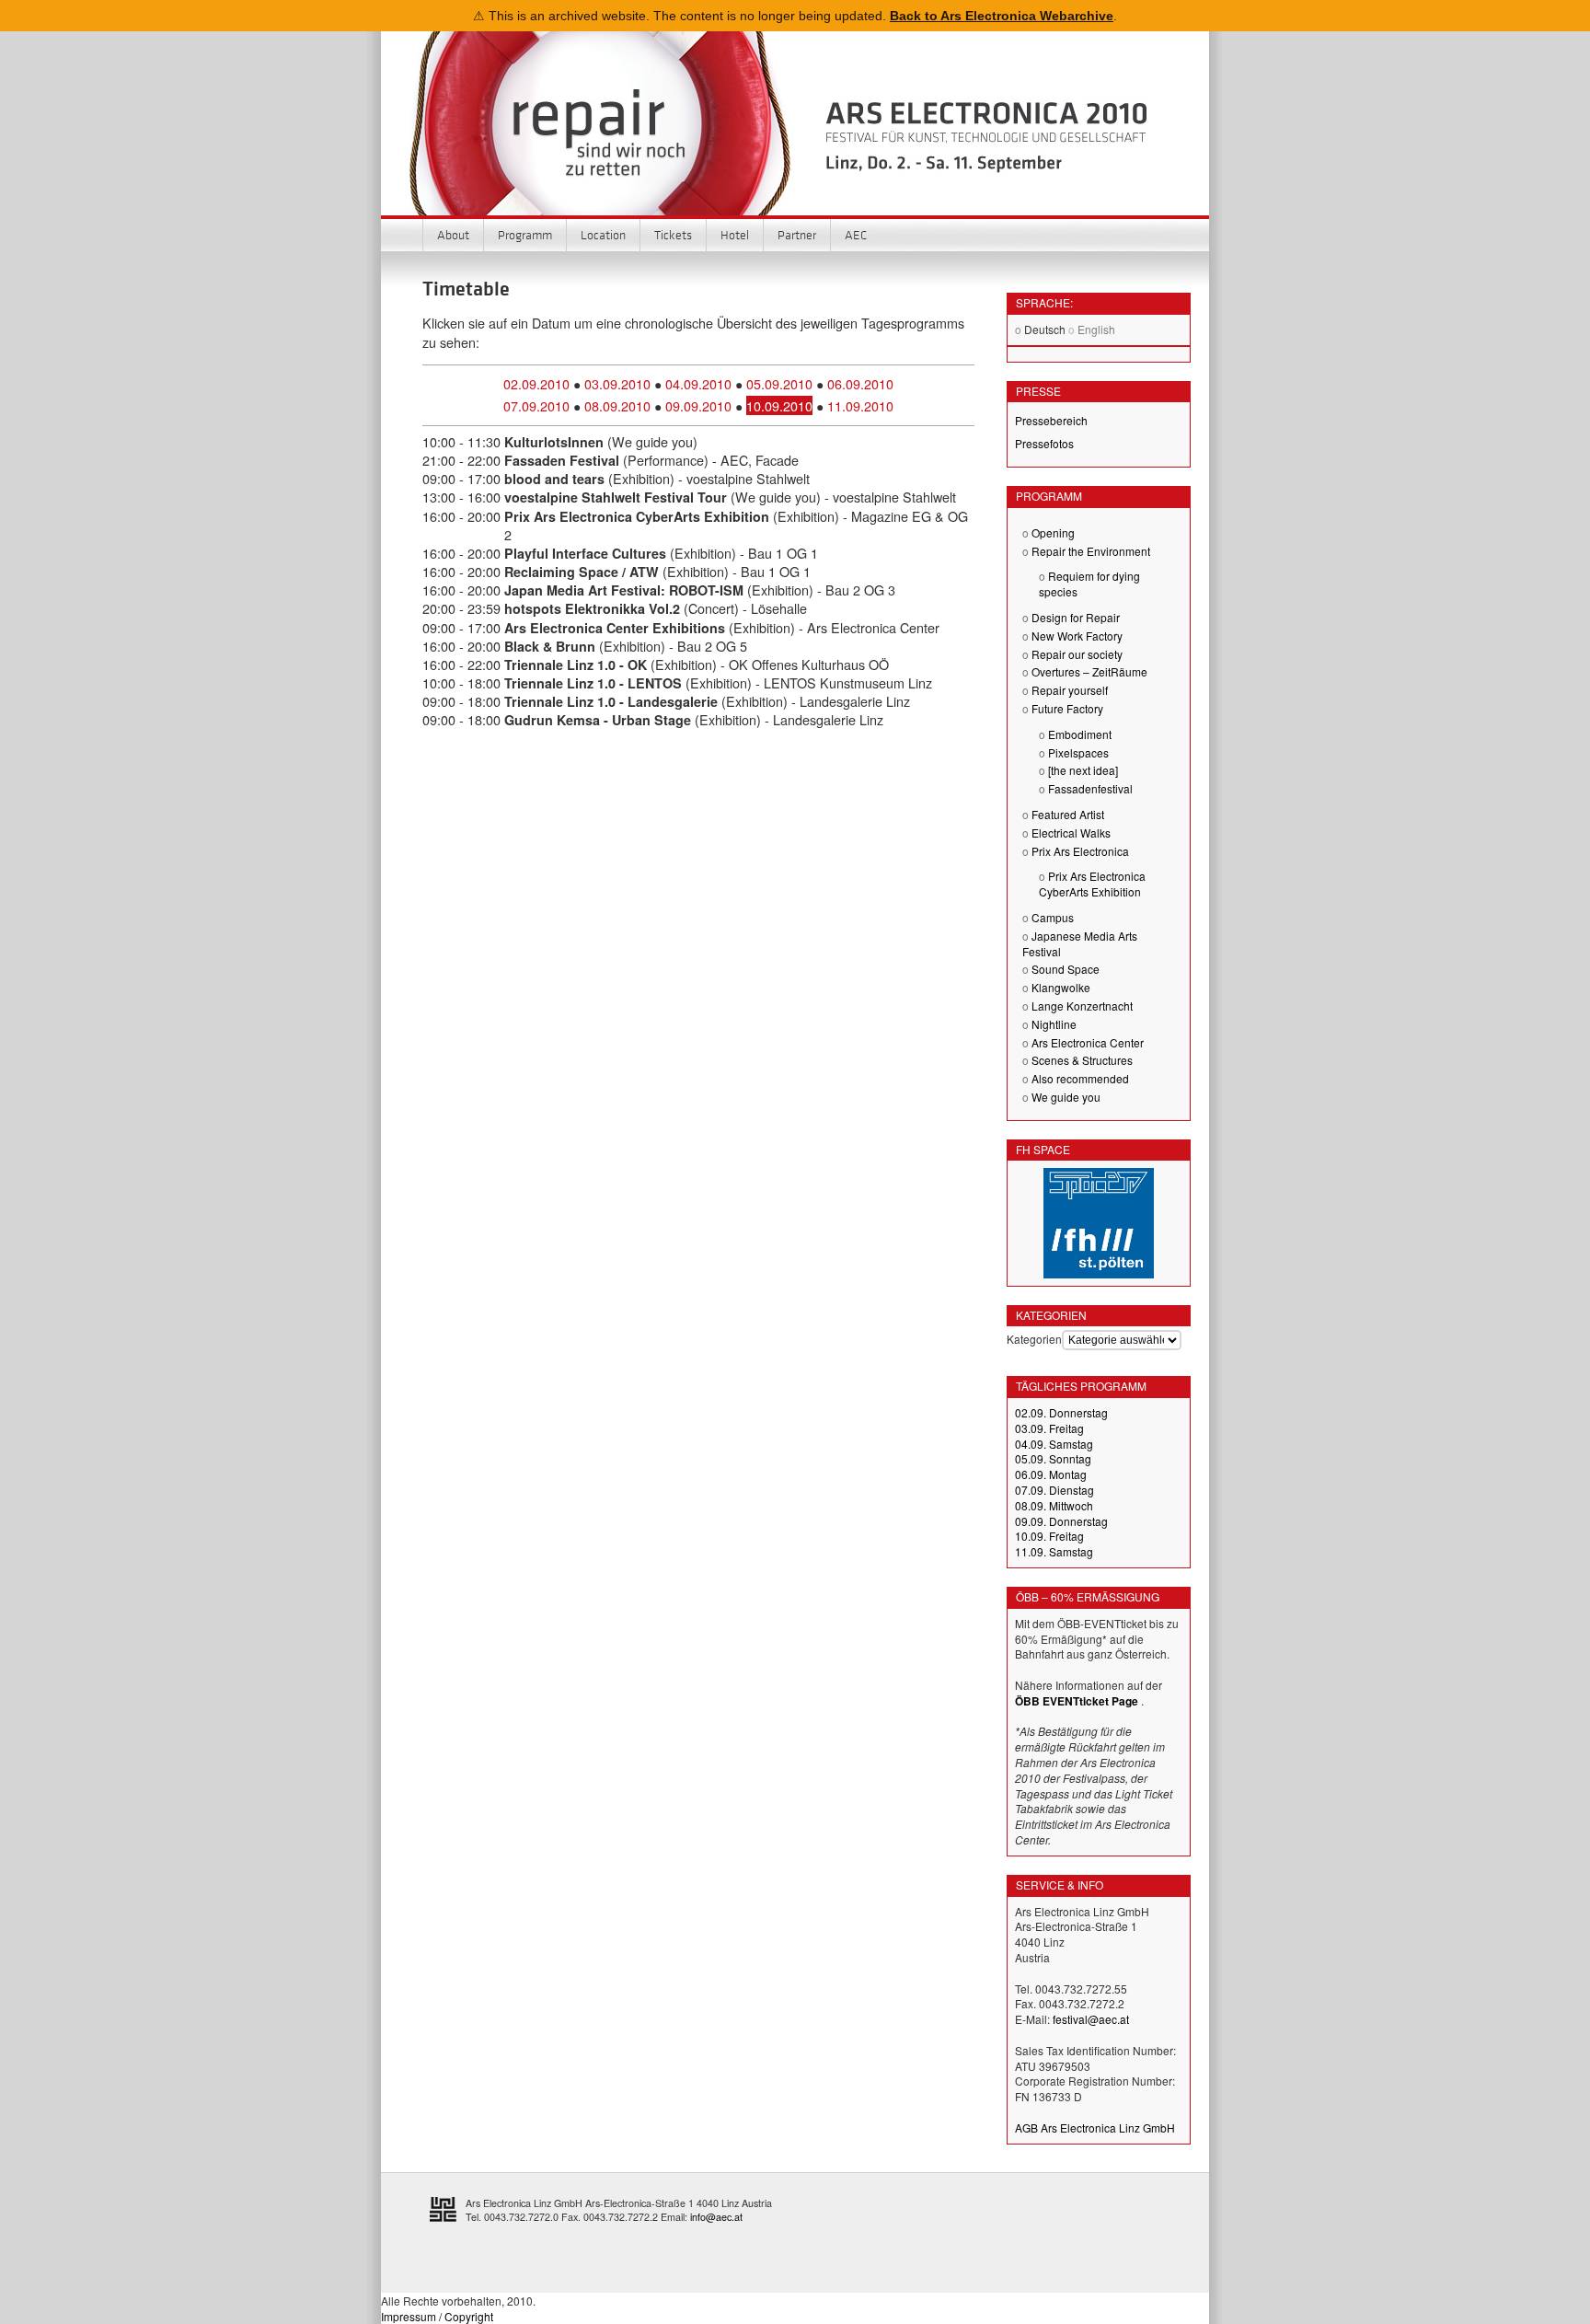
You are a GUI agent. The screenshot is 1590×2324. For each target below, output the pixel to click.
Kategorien (1034, 1339)
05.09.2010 (779, 383)
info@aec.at (716, 2217)
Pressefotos (1044, 443)
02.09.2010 (536, 383)
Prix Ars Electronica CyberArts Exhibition (1092, 884)
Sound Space (1066, 969)
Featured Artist (1068, 814)
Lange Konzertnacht (1082, 1006)
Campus (1053, 917)
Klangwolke (1061, 987)
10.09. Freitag (1049, 1536)
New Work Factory (1077, 636)
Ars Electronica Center (1088, 1042)
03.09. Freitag (1049, 1428)
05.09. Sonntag (1053, 1458)
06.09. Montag (1051, 1474)
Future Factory (1067, 708)
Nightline (1054, 1024)
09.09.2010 (698, 405)
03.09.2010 (617, 383)
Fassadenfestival (1090, 788)
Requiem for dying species (1089, 584)
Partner (797, 235)
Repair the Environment (1091, 551)
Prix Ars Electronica (1080, 851)
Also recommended (1080, 1078)
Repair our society (1077, 654)
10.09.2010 (779, 405)
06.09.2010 (860, 383)
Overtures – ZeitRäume (1089, 671)
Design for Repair (1076, 617)
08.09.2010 (617, 405)
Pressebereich (1051, 420)
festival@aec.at (1091, 2019)
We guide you (1066, 1097)
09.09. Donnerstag (1061, 1521)
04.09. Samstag (1054, 1444)
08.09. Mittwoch (1054, 1505)
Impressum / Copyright (437, 2316)
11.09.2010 (860, 405)
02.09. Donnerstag (1061, 1412)
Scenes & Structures (1082, 1060)
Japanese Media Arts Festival (1080, 943)
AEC (856, 235)
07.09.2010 (536, 405)
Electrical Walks (1071, 832)
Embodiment (1080, 734)
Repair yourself (1070, 690)
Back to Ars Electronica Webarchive (1002, 16)
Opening (1053, 532)
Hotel (735, 235)
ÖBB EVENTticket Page (1077, 1701)
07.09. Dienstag (1054, 1490)
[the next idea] (1083, 770)
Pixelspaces (1078, 752)
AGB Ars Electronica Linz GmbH (1095, 2127)
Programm (525, 235)
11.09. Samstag (1054, 1551)
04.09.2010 (698, 383)
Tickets (673, 235)
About (453, 235)
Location (603, 235)
